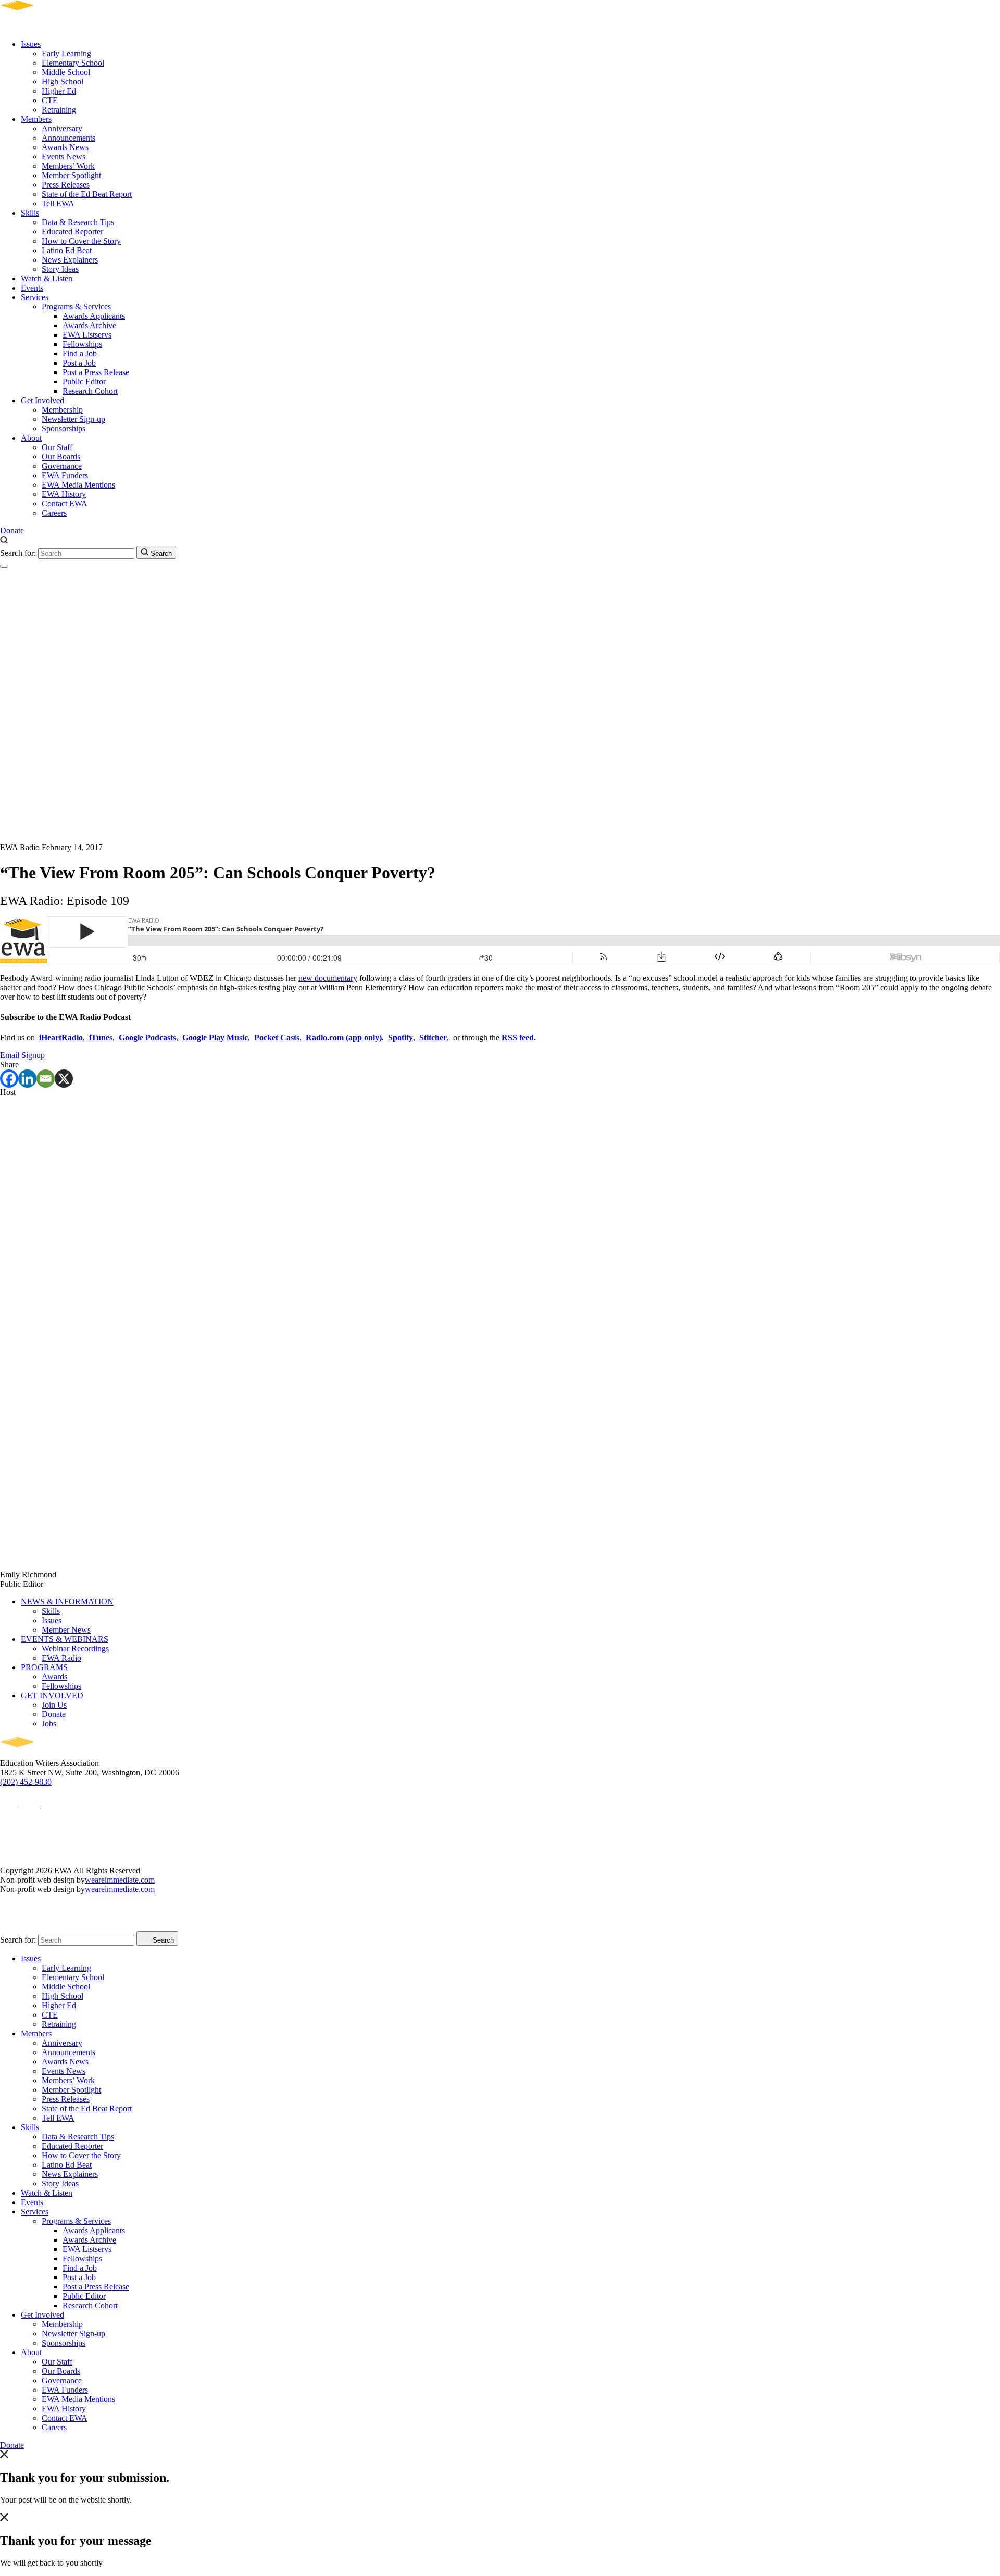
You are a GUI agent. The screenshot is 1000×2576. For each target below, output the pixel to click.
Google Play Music (215, 1037)
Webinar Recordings (75, 1648)
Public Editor (84, 382)
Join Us (54, 1705)
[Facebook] (9, 1079)
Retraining (59, 110)
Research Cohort (90, 391)
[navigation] (4, 566)
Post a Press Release (96, 372)
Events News (64, 157)
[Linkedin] (27, 1079)
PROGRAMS (44, 1667)
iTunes (101, 1037)
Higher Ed (59, 91)
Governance (62, 466)
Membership (62, 410)
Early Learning (66, 53)
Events (32, 288)
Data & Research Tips (78, 222)
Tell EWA (58, 203)
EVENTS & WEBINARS (65, 1639)
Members (36, 119)
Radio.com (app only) (344, 1037)
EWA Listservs (87, 335)
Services (35, 297)
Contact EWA (65, 503)
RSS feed (518, 1037)
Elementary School (73, 63)
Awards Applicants (94, 316)
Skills (30, 213)
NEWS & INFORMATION (67, 1602)
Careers (54, 513)
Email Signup (22, 1055)
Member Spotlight (71, 175)
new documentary (328, 978)
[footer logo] (47, 1754)
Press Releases (66, 185)
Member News (66, 1630)
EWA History (64, 494)
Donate (12, 531)
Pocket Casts (277, 1037)
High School (63, 82)
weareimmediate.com (120, 1880)
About (31, 438)
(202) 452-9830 (26, 1782)
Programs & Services (76, 307)
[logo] (47, 26)
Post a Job (79, 363)
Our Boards (61, 457)
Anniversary (62, 128)
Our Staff (57, 447)
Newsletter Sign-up (73, 419)
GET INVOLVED (52, 1695)
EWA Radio (61, 1658)
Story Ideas (60, 269)
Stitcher (433, 1037)
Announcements (68, 138)
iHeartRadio (61, 1037)
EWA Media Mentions (78, 485)
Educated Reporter (72, 232)
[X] (64, 1079)
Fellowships (82, 344)
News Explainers (70, 260)
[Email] (46, 1079)
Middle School (66, 72)
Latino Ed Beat (67, 250)
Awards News (65, 147)
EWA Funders (65, 475)
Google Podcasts (147, 1037)
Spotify (401, 1037)
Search (160, 553)
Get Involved (42, 400)
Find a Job (80, 353)
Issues (31, 44)
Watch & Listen (47, 278)
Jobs (49, 1723)
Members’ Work (68, 166)
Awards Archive (89, 325)
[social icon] (10, 1802)
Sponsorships (64, 428)
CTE (50, 100)
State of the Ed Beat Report (87, 194)
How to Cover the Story (81, 241)
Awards (54, 1677)
